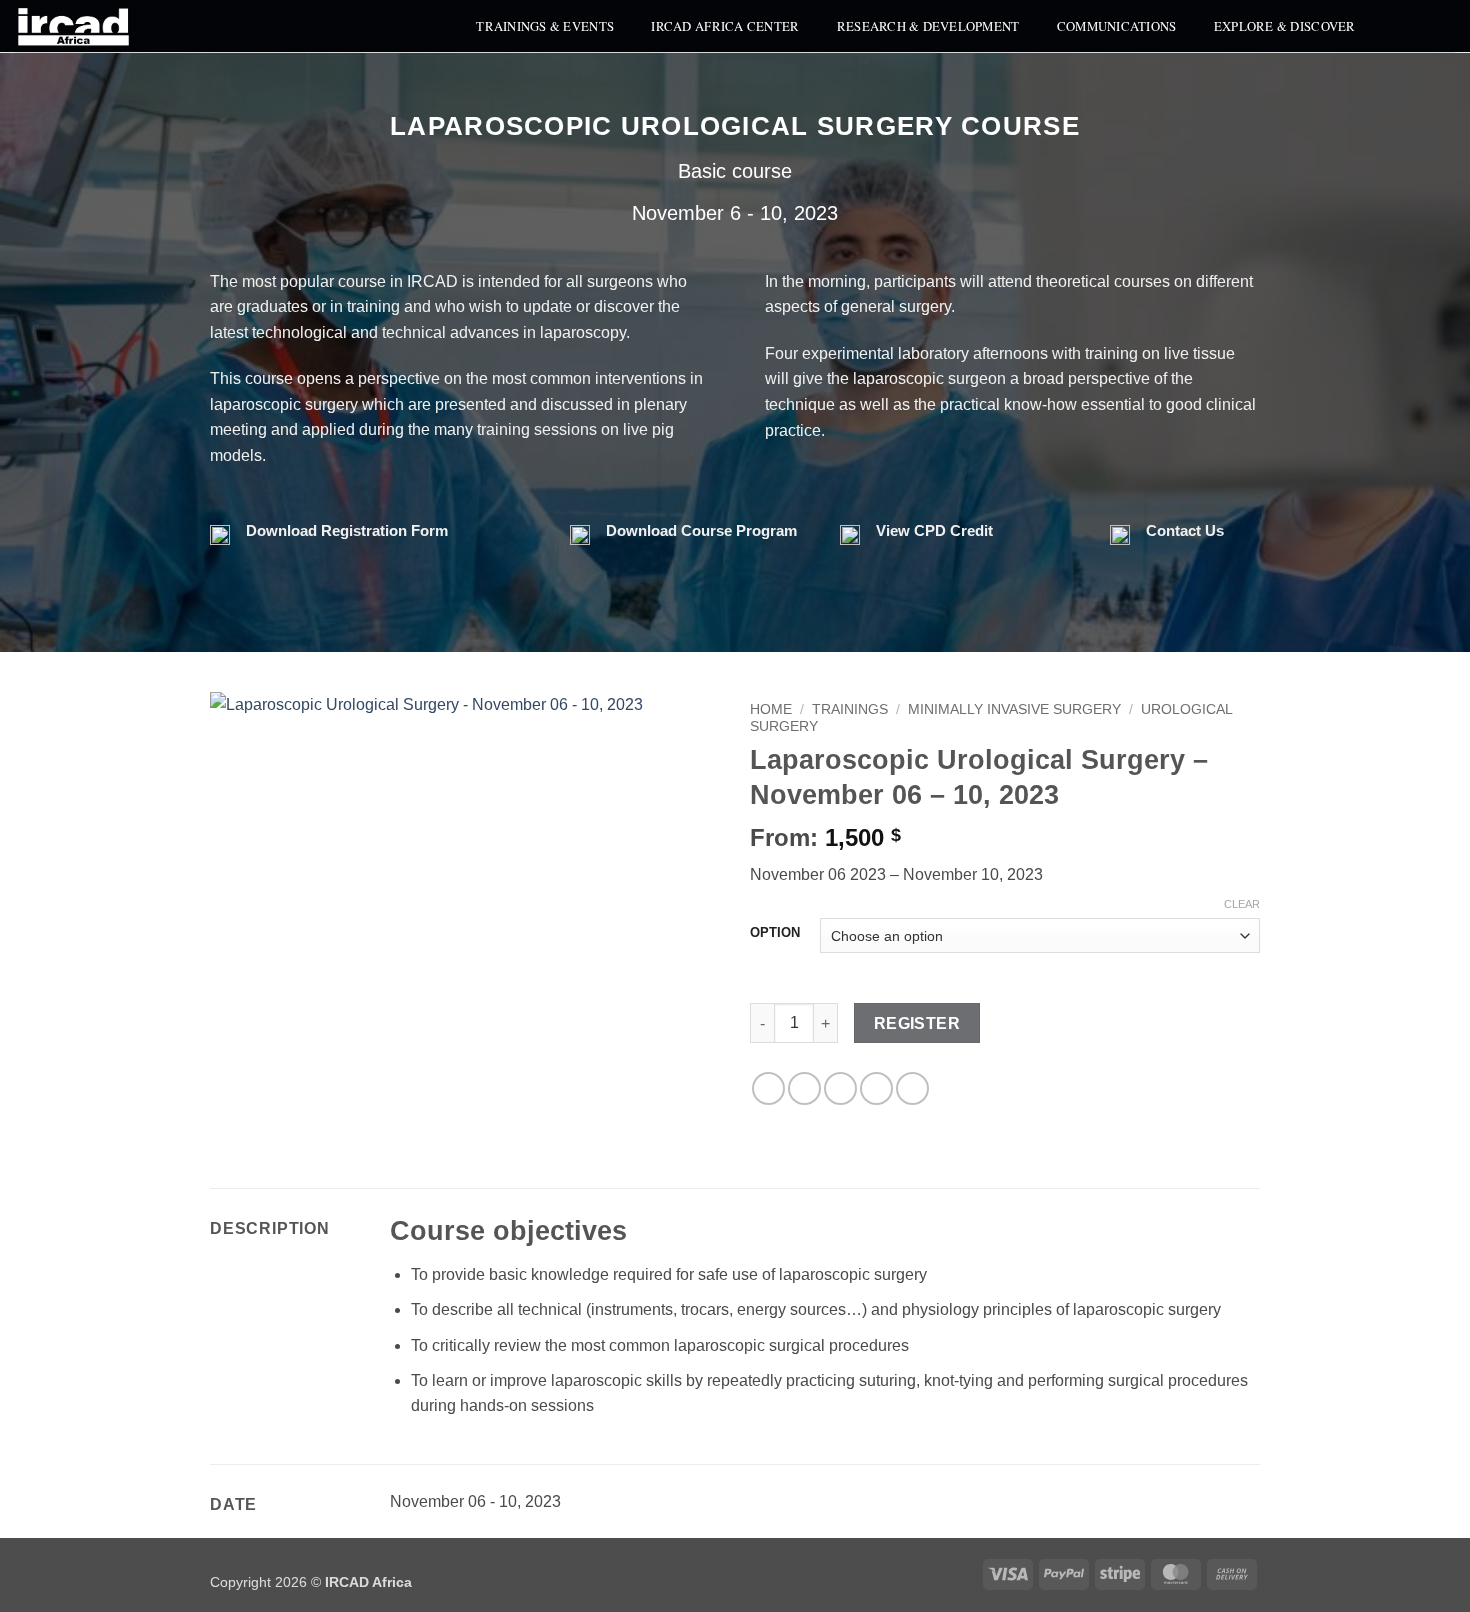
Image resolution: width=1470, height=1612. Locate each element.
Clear (1242, 904)
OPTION (775, 933)
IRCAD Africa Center (725, 26)
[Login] (1445, 26)
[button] (1403, 26)
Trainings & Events (545, 26)
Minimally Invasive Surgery (1014, 709)
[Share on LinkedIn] (912, 1088)
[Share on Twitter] (804, 1088)
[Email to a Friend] (840, 1088)
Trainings (850, 709)
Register (917, 1023)
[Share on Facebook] (768, 1088)
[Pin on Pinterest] (876, 1088)
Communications (1117, 26)
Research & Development (928, 26)
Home (771, 709)
